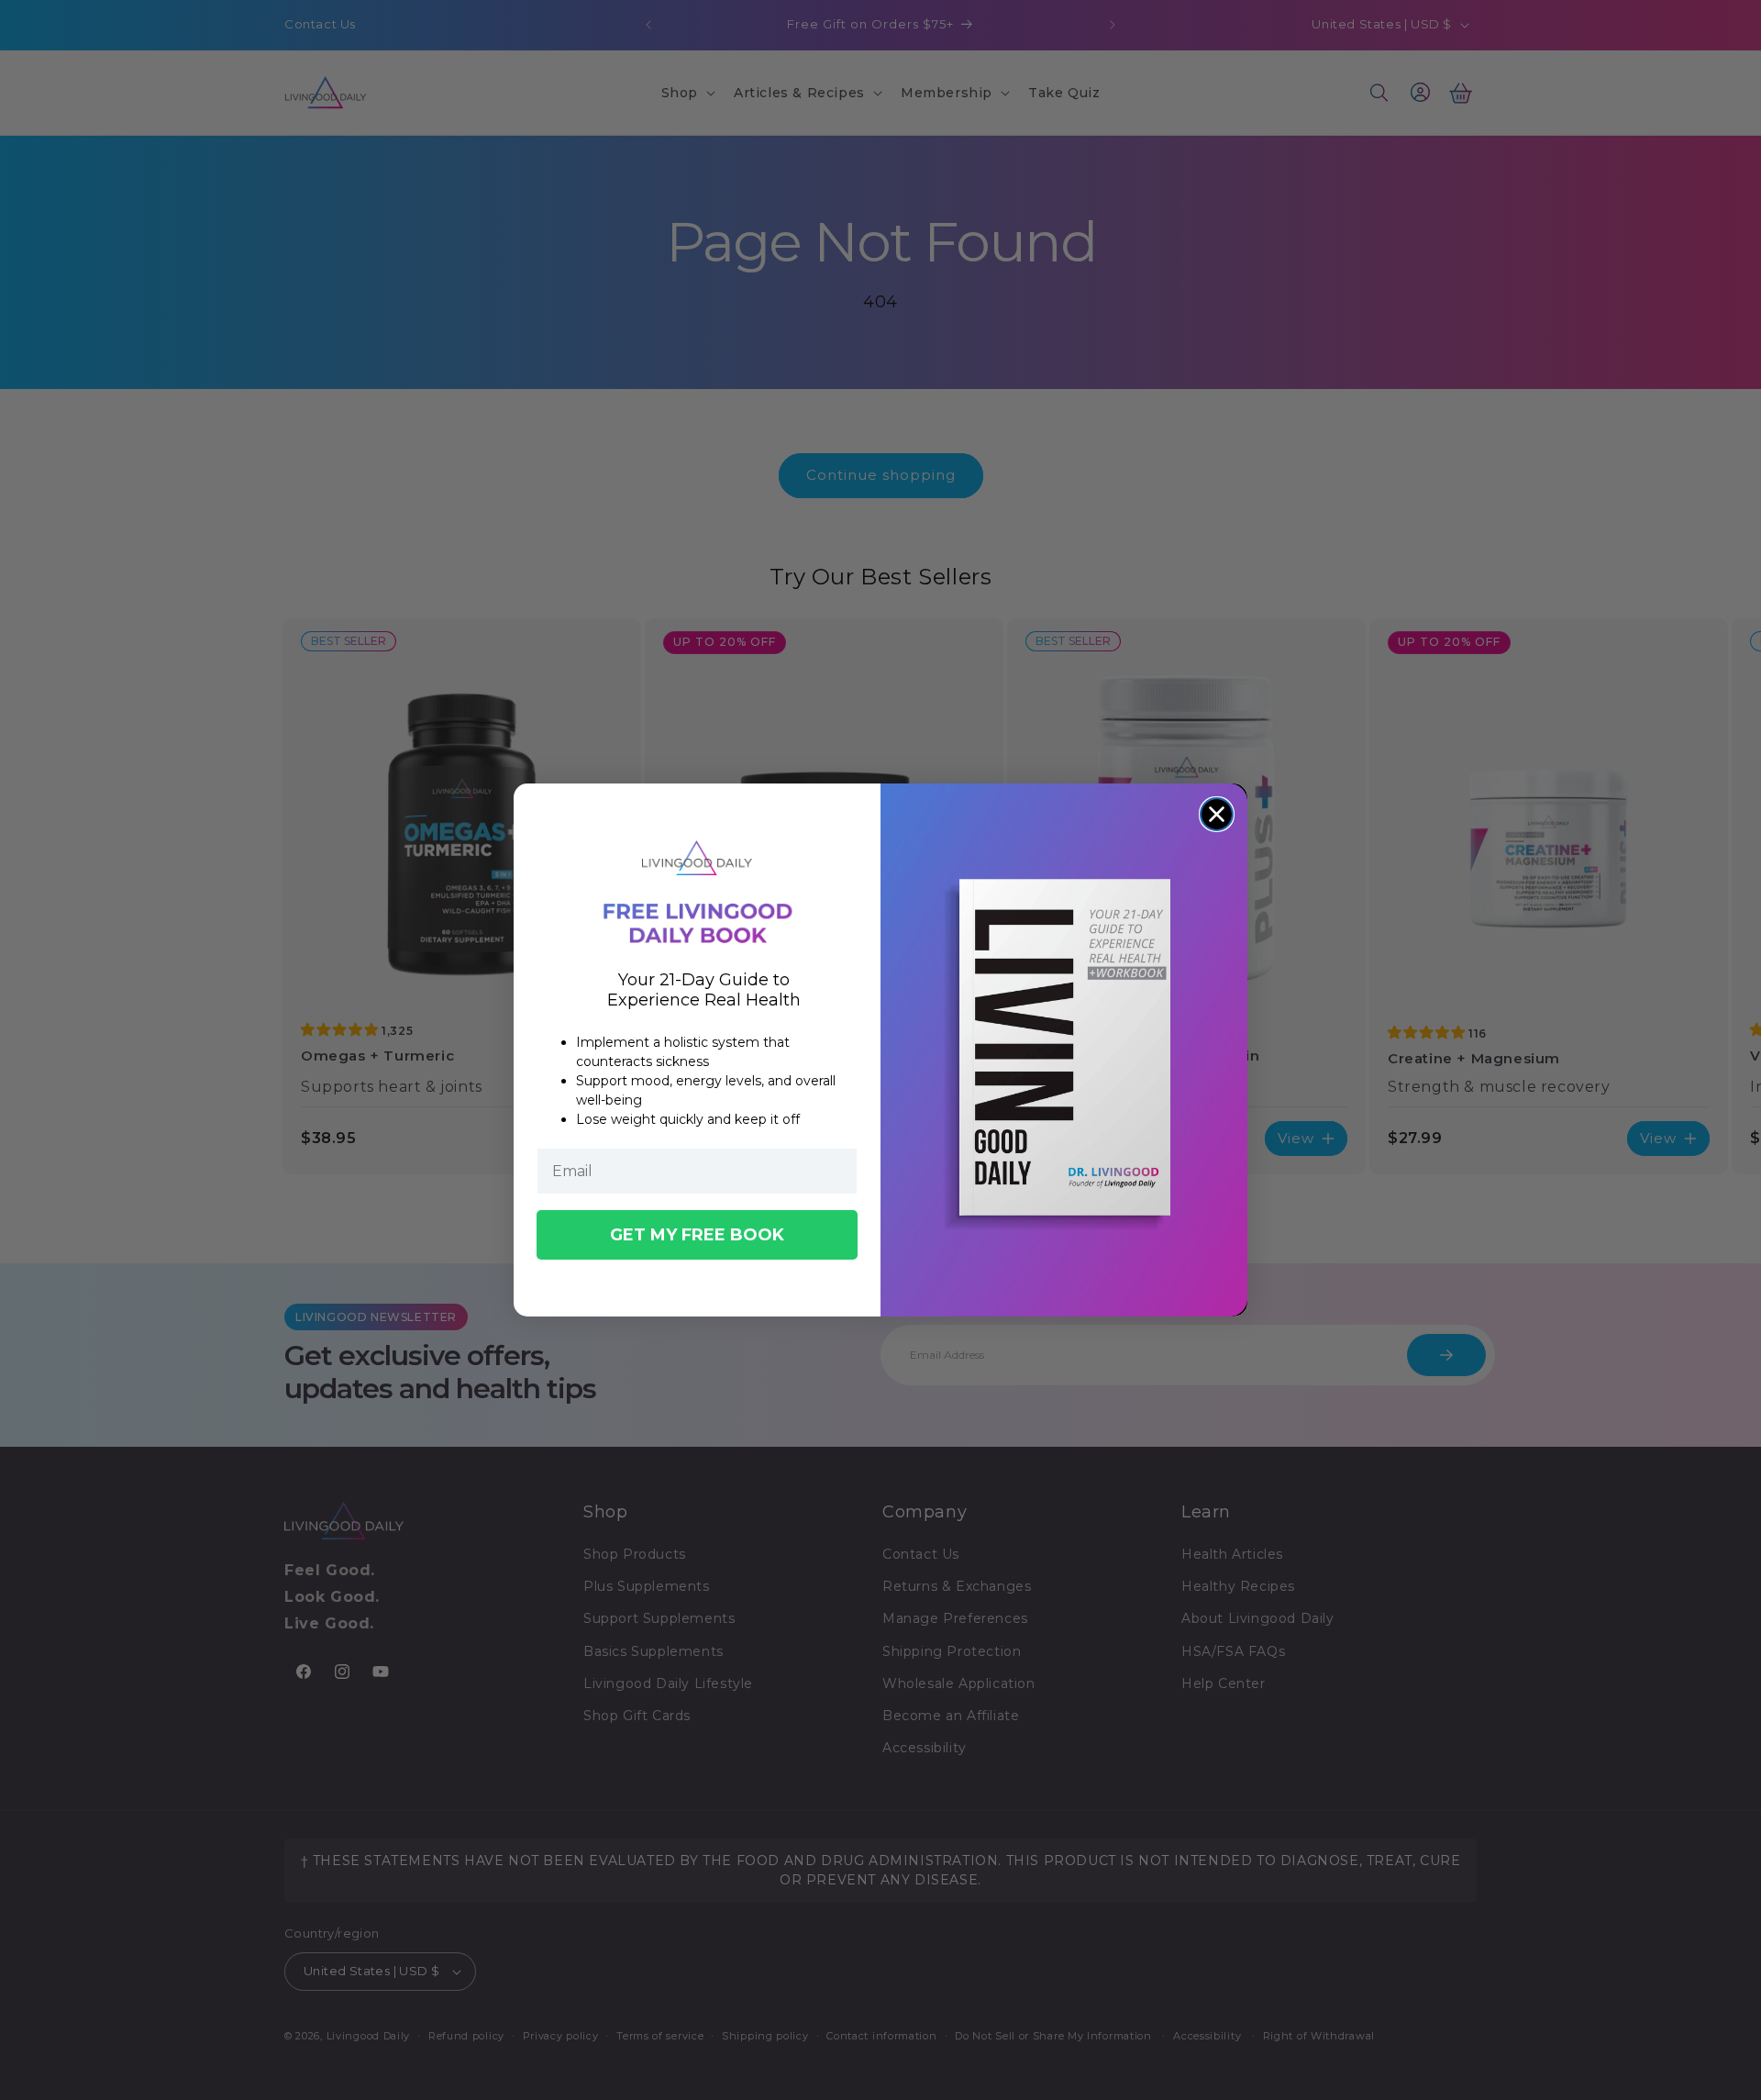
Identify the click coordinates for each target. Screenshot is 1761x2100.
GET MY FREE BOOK (697, 1235)
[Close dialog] (1217, 814)
